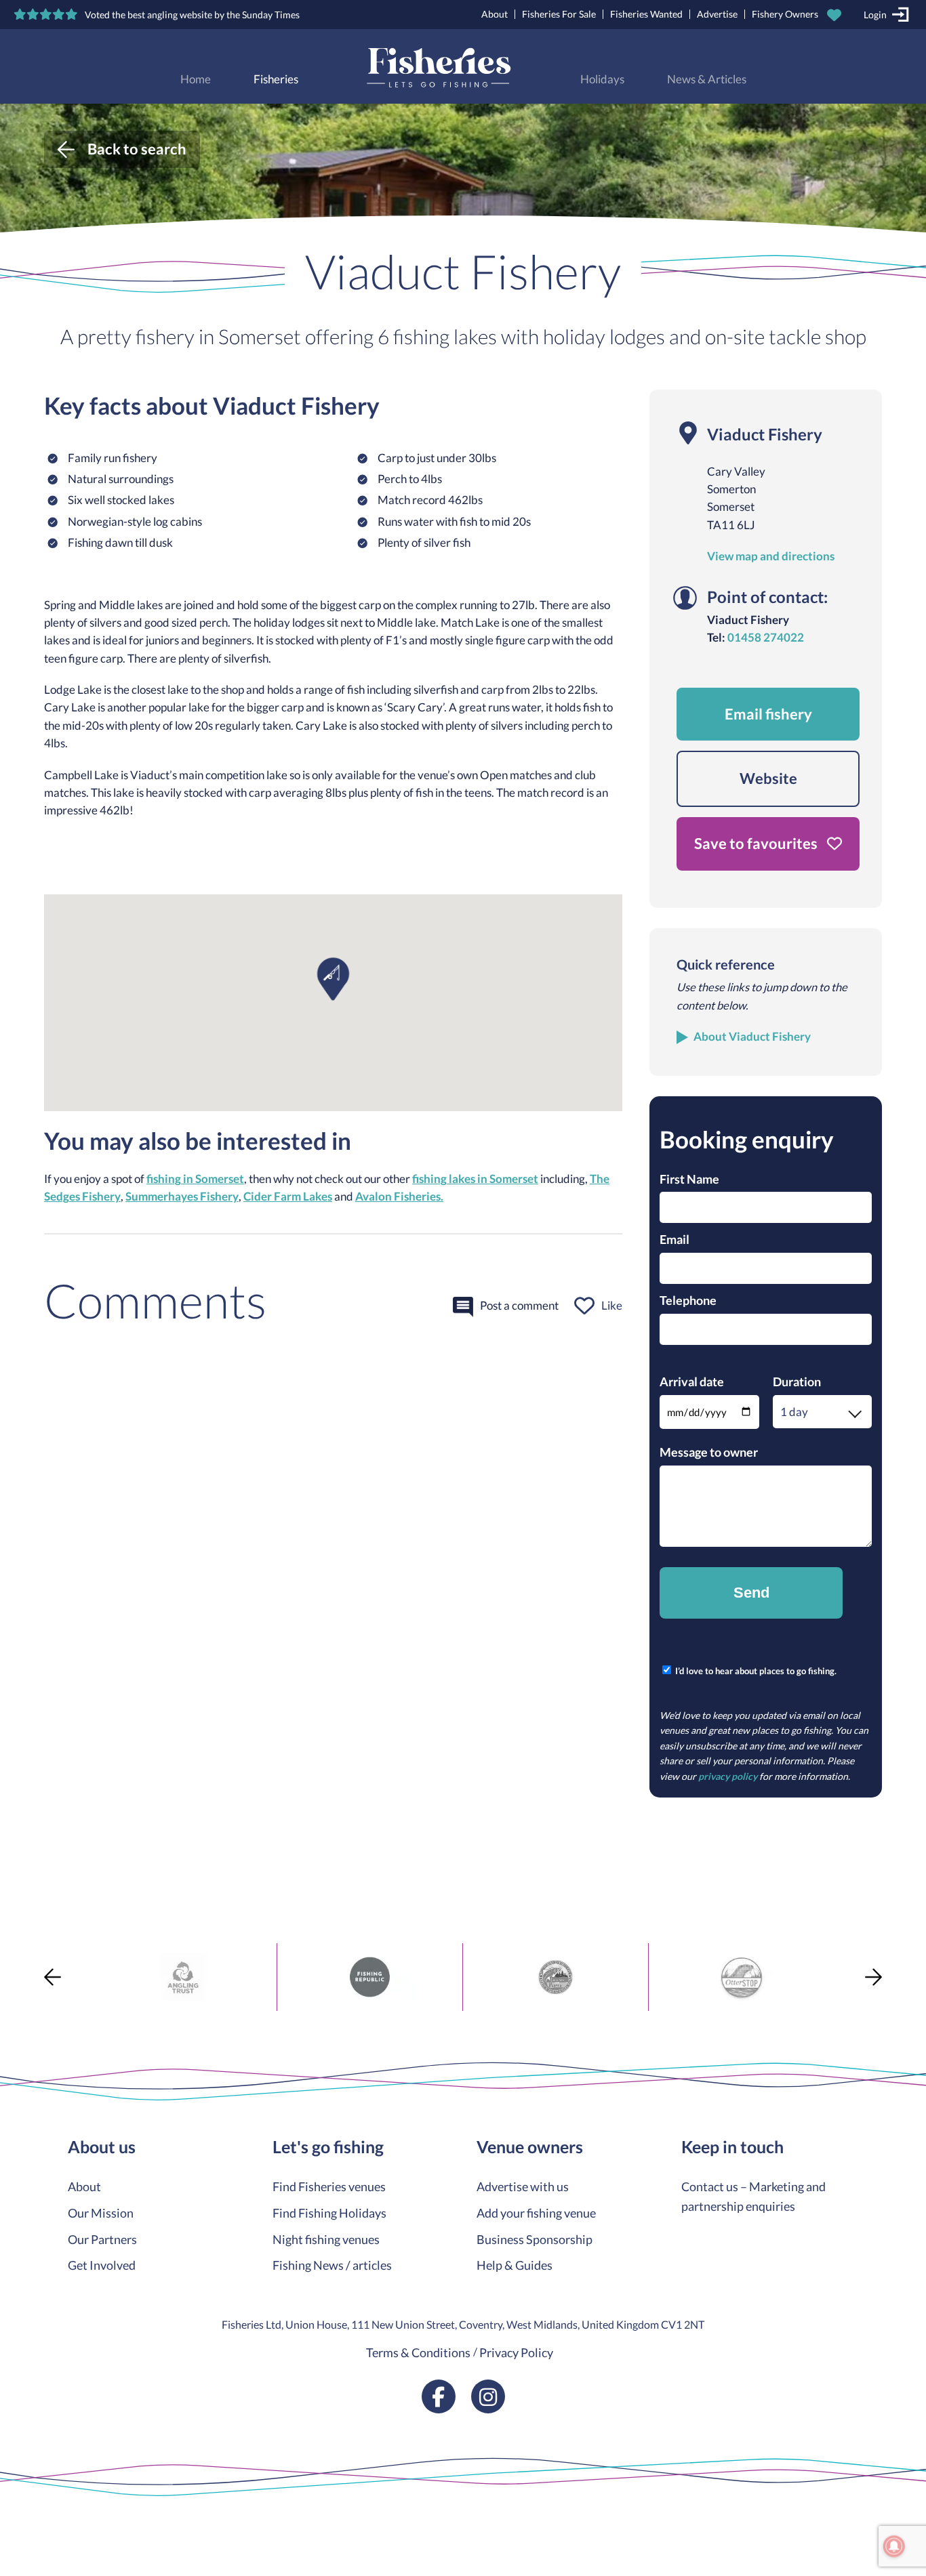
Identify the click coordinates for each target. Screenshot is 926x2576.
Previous (53, 1977)
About (495, 14)
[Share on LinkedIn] (12, 2018)
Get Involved (102, 2265)
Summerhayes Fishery (182, 1197)
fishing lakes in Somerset (475, 1179)
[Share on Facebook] (12, 1945)
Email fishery (768, 714)
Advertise (717, 14)
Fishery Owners (785, 14)
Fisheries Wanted (646, 14)
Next (873, 1977)
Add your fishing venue (536, 2213)
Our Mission (101, 2213)
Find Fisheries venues (329, 2186)
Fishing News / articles (332, 2265)
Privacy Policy (516, 2352)
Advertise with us (523, 2186)
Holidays (602, 79)
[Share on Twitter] (12, 1969)
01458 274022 (766, 638)
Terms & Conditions (418, 2352)
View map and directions (771, 556)
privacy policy (728, 1776)
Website (768, 778)
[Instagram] (488, 2396)
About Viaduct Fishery (752, 1037)
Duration (797, 1382)
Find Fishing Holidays (329, 2213)
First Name (689, 1179)
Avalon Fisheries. (399, 1197)
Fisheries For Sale (559, 14)
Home (196, 79)
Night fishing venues (326, 2239)
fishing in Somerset (195, 1179)
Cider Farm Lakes (288, 1197)
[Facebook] (439, 2396)
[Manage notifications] (894, 2546)
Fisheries (276, 79)
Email (675, 1239)
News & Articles (707, 79)
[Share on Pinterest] (12, 1993)
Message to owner (709, 1452)
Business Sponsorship (535, 2239)
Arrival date (692, 1382)
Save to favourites (757, 843)
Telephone (688, 1300)
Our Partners (102, 2239)
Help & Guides (515, 2265)
